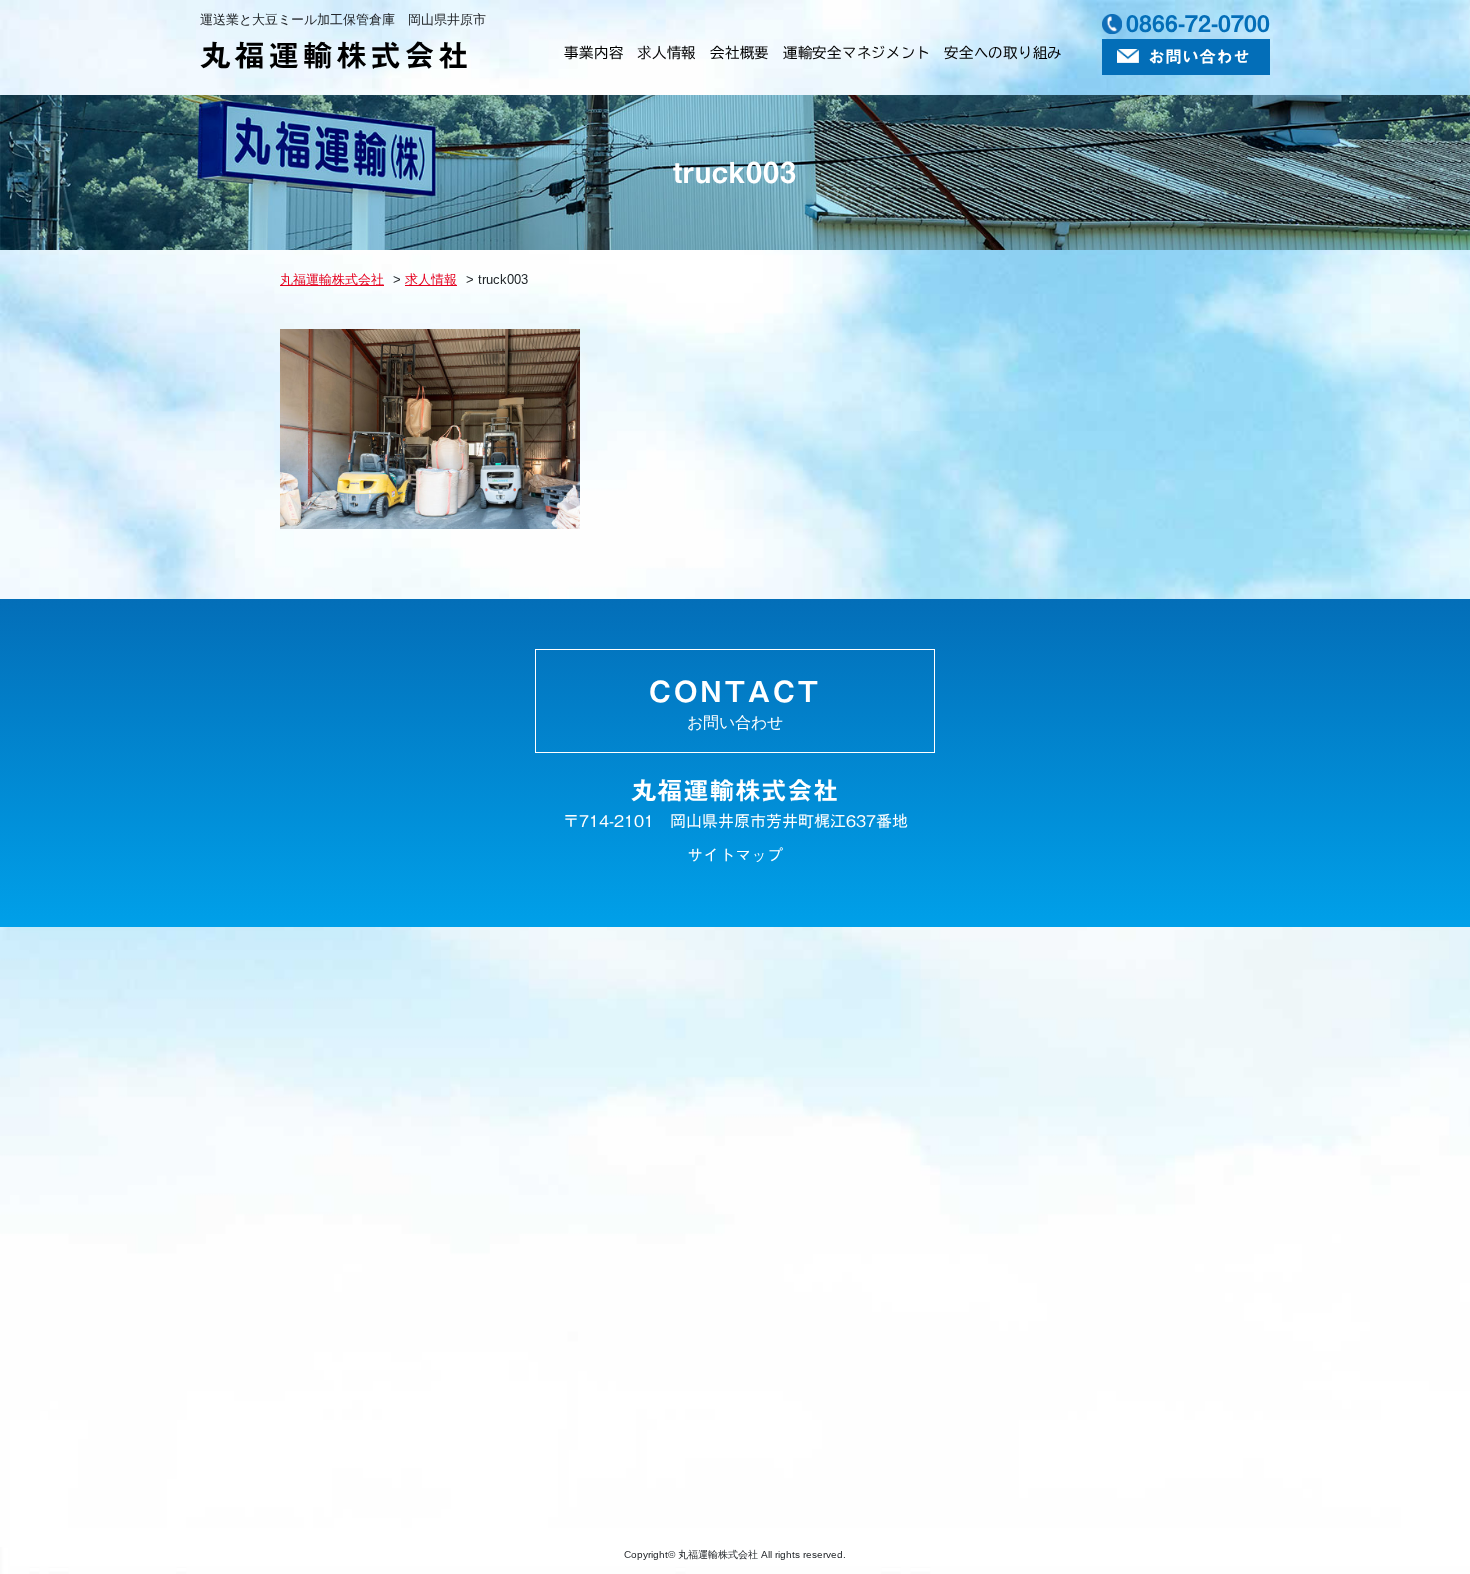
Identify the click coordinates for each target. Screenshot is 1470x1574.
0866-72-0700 (1198, 23)
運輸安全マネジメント (856, 52)
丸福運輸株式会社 (336, 55)
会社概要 (739, 52)
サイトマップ (735, 855)
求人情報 (666, 52)
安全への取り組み (1003, 52)
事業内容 (593, 52)
